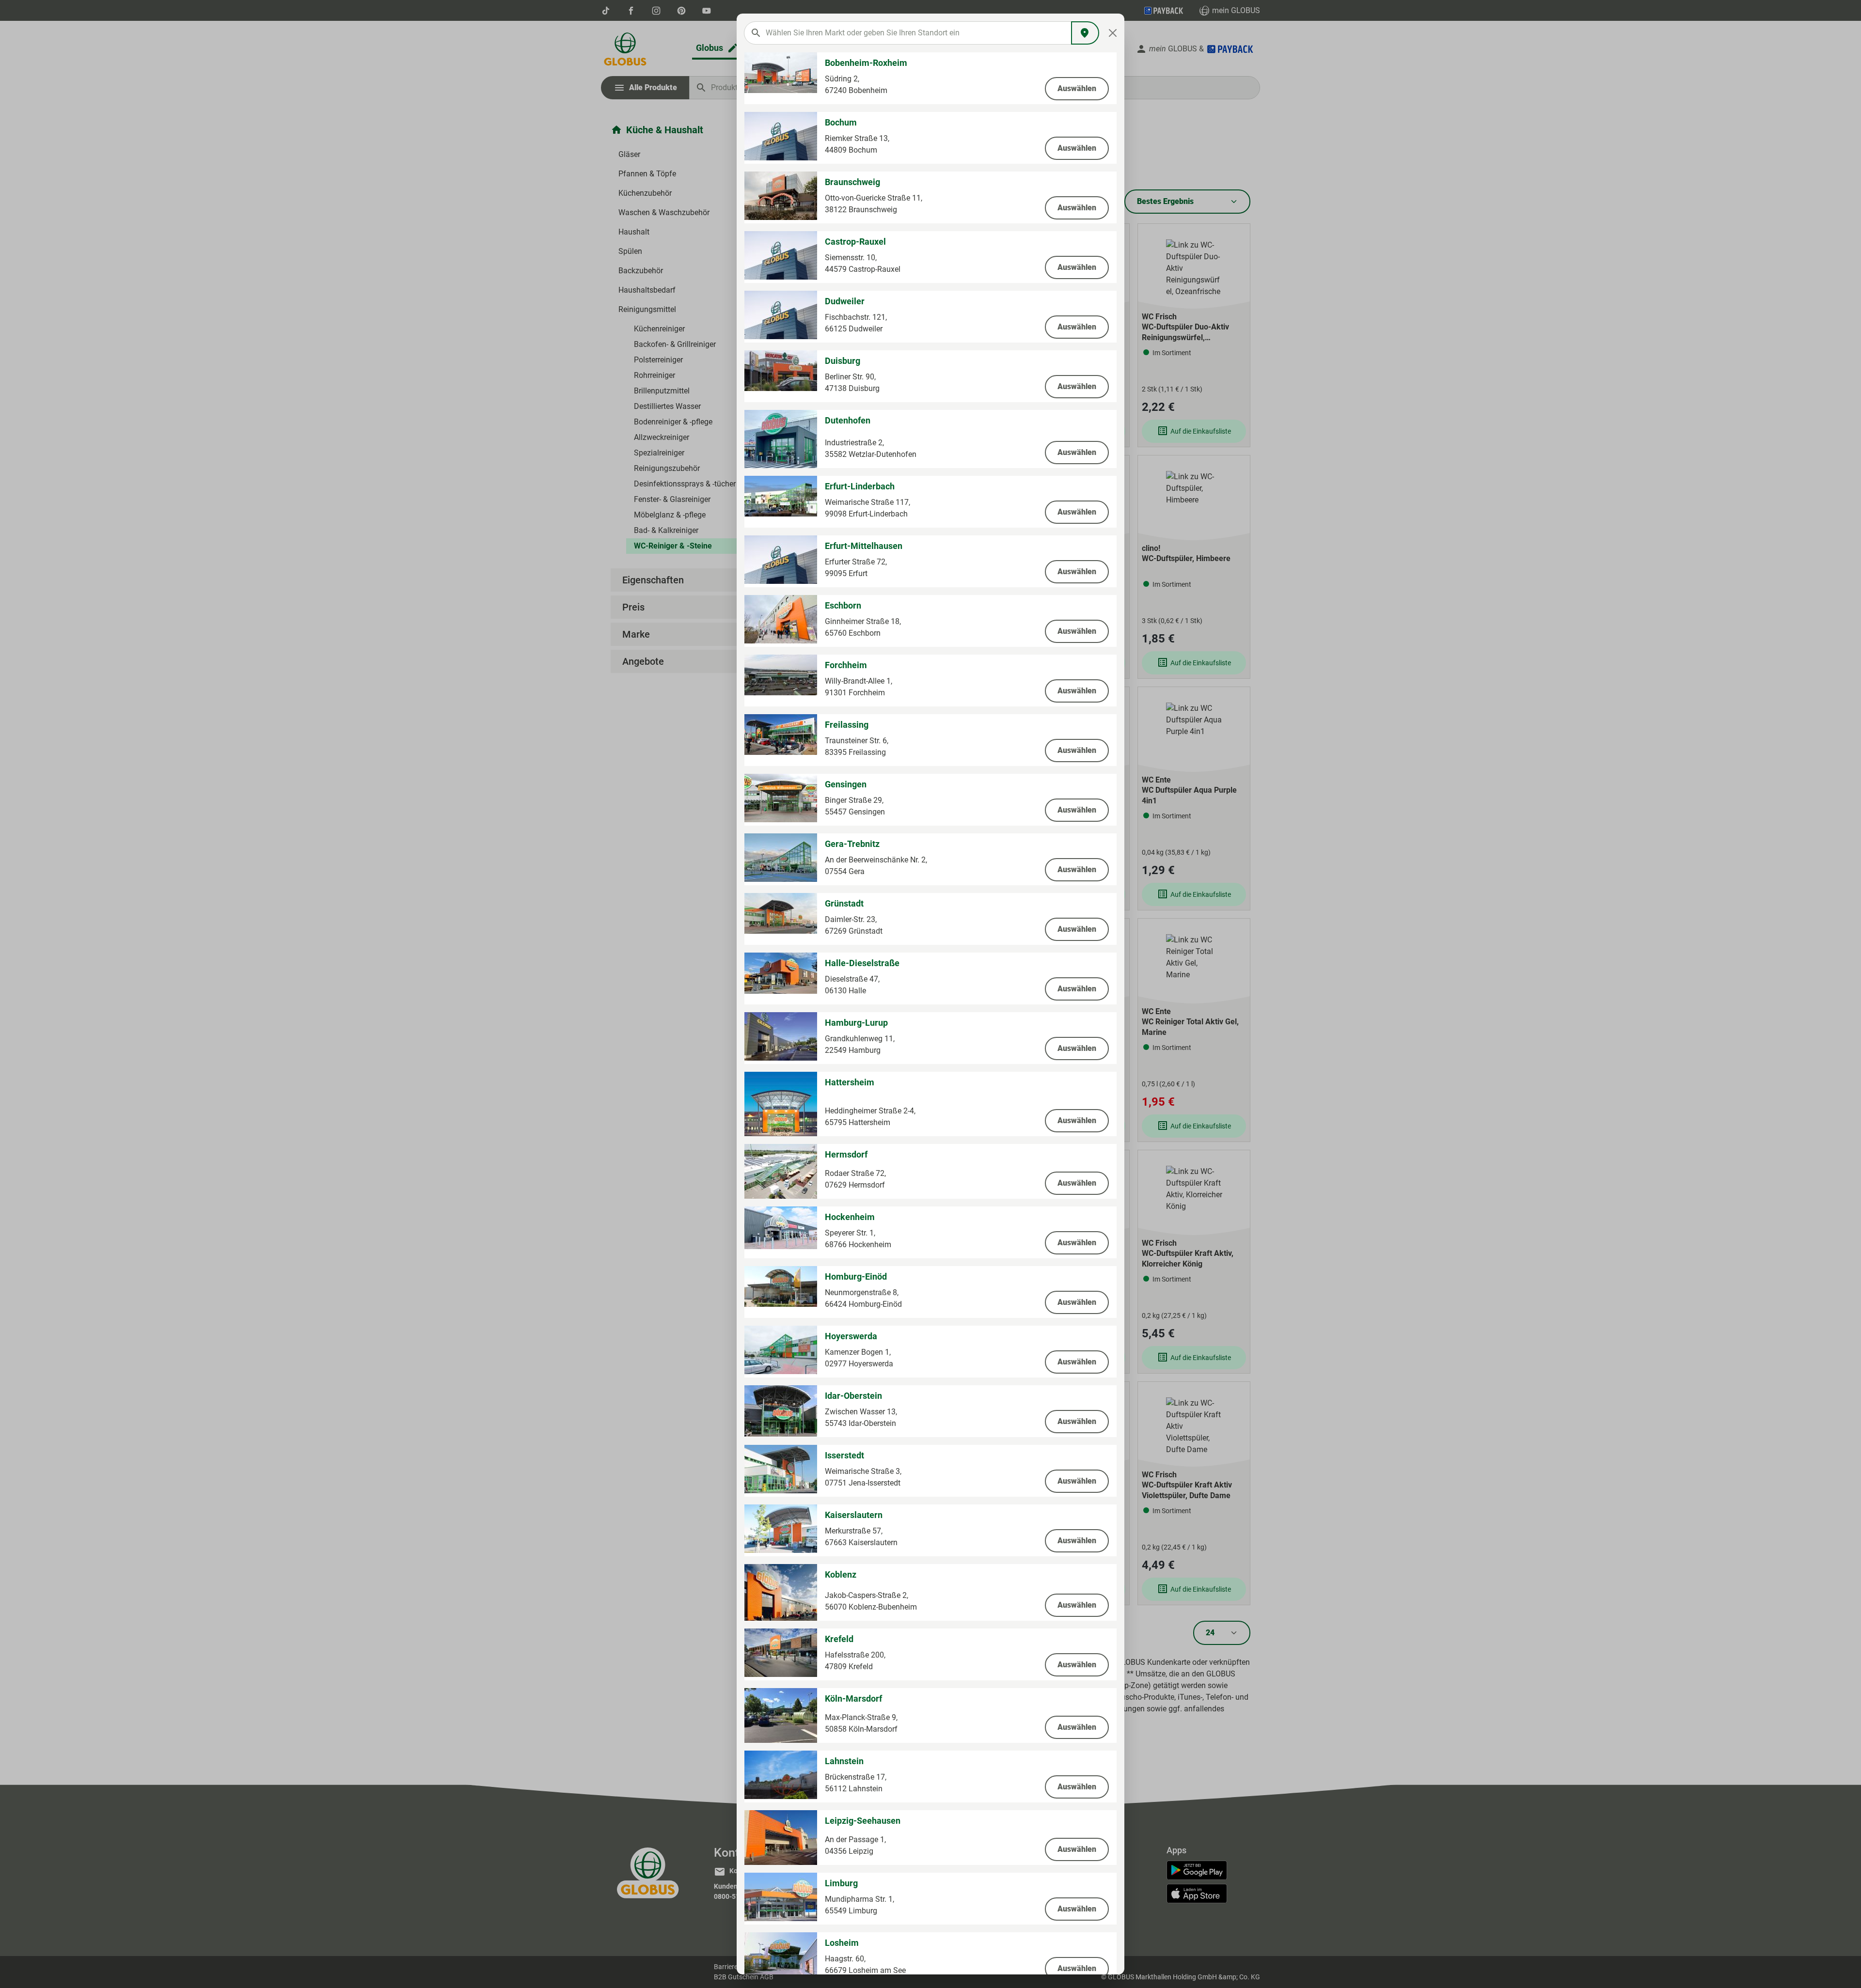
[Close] (1113, 33)
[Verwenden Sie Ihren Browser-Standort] (1085, 33)
